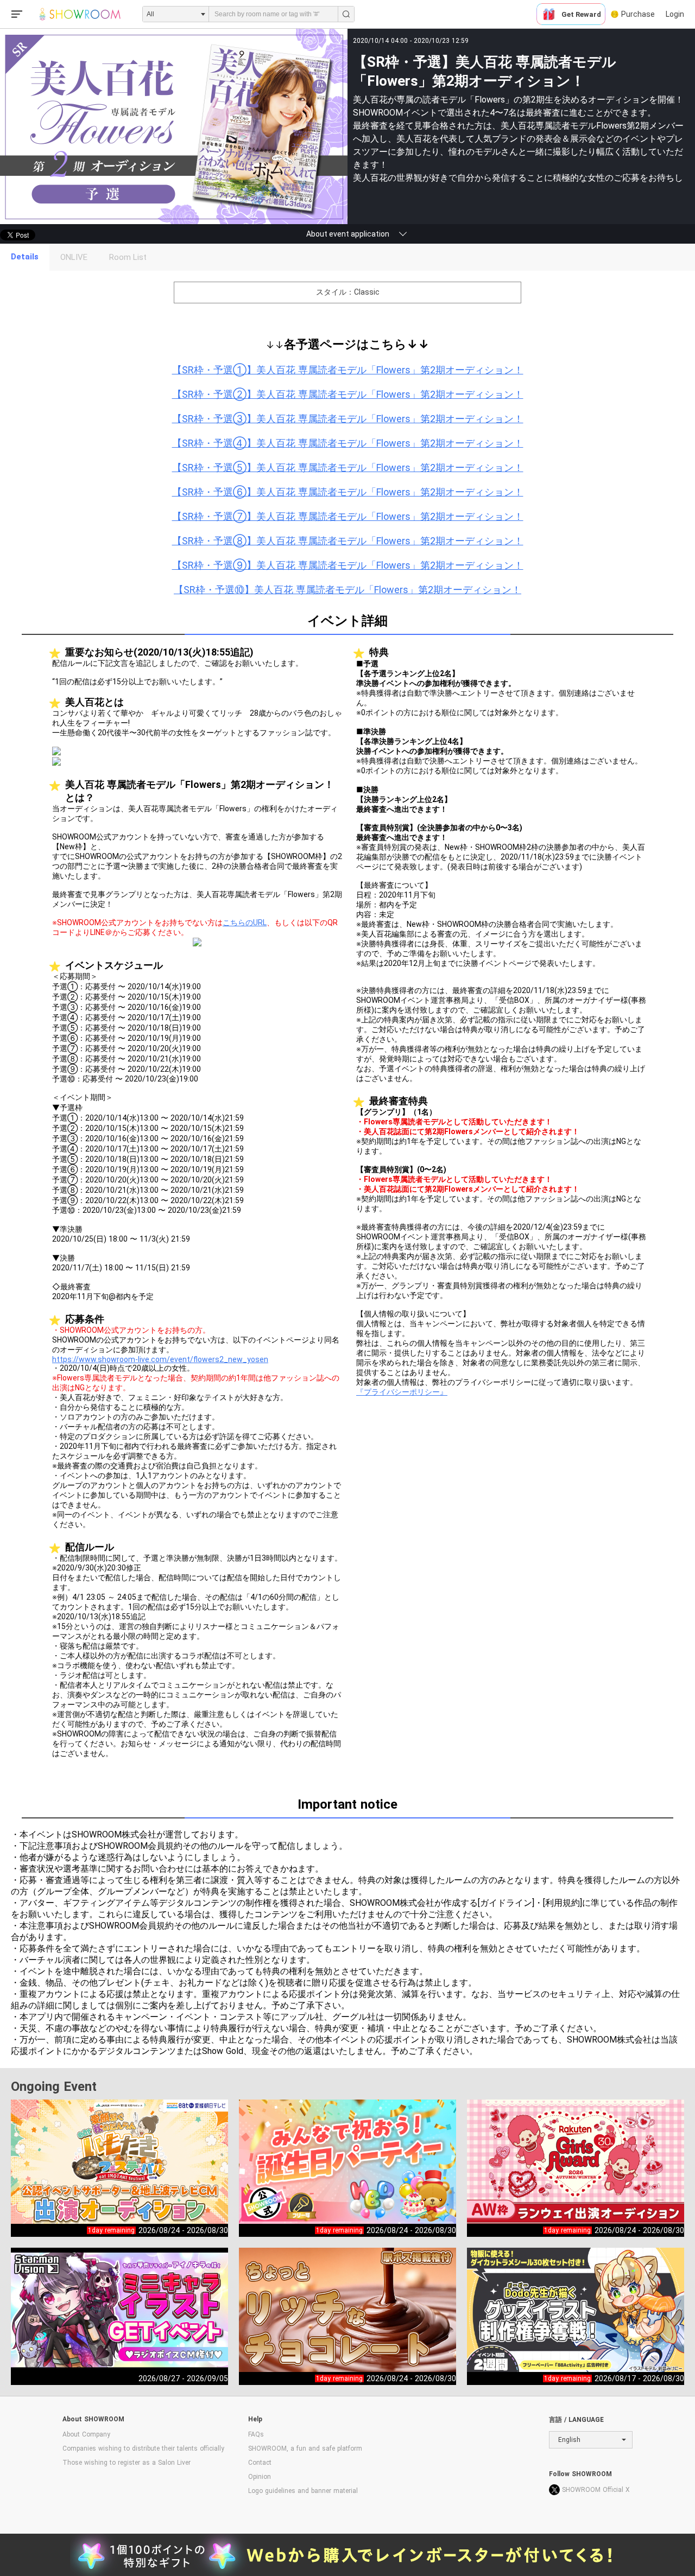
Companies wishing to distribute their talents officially (143, 2448)
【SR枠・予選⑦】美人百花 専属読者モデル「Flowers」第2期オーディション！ (348, 516)
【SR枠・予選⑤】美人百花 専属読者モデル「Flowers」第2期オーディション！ (348, 468)
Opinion (260, 2477)
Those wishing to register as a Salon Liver (127, 2463)
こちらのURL (245, 923)
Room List (128, 257)
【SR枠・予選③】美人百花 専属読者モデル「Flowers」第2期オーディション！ (348, 419)
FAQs (256, 2434)
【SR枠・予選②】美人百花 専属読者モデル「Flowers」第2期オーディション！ (348, 394)
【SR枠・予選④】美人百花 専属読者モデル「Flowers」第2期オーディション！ (348, 443)
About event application (348, 234)
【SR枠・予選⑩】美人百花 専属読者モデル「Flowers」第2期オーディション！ (347, 590)
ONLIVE (74, 257)
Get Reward (581, 14)
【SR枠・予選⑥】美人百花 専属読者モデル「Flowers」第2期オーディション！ (348, 492)
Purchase (638, 14)
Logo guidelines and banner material (303, 2491)
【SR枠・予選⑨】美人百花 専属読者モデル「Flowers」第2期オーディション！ (348, 565)
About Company (86, 2434)
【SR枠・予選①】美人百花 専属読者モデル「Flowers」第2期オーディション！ (348, 370)
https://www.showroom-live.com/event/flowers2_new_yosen (160, 1359)
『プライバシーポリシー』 (402, 1392)
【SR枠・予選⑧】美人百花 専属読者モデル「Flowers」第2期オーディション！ (348, 541)
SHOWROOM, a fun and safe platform (305, 2448)
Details (25, 257)
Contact (260, 2463)
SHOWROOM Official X (596, 2490)
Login (675, 14)
